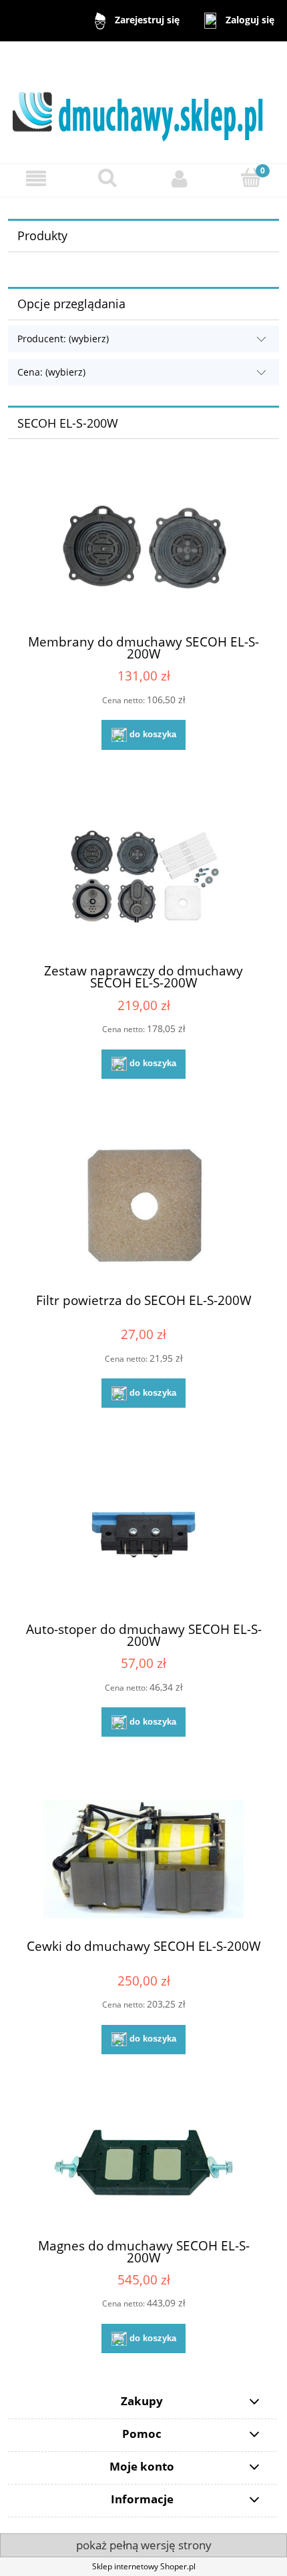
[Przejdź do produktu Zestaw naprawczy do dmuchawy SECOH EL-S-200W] (143, 878)
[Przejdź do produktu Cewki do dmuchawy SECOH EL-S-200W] (143, 1859)
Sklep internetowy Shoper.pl (144, 2566)
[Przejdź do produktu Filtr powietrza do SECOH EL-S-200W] (143, 1207)
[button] (36, 178)
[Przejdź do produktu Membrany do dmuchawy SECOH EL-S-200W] (143, 548)
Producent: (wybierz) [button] (63, 339)
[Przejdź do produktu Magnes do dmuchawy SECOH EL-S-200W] (143, 2167)
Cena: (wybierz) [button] (51, 372)
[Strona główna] (144, 102)
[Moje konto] (180, 178)
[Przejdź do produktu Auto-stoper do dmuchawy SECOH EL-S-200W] (143, 1536)
